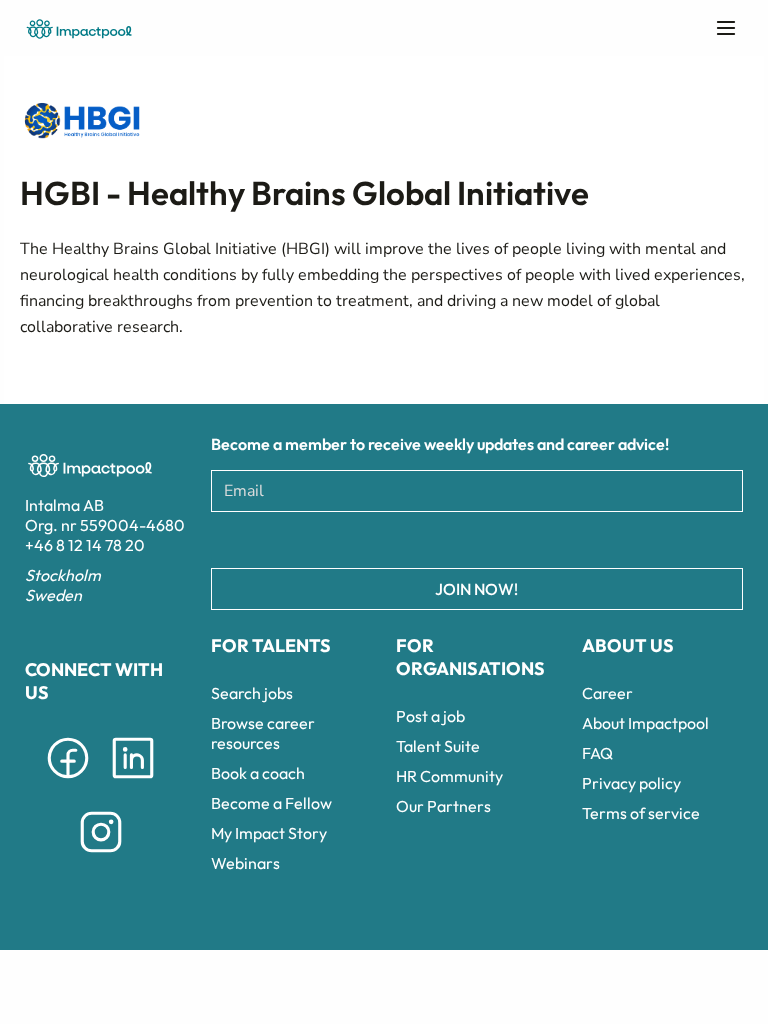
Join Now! (476, 589)
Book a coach (258, 773)
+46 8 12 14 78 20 (85, 545)
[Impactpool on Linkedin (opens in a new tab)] (133, 782)
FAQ (597, 753)
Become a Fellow (271, 803)
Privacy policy (631, 783)
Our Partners (443, 806)
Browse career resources (263, 733)
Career (607, 693)
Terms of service (641, 813)
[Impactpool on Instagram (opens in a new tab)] (101, 856)
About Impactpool (645, 723)
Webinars (245, 863)
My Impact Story (269, 833)
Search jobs (252, 693)
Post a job (430, 716)
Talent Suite (438, 746)
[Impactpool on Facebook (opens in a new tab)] (68, 782)
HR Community (449, 776)
